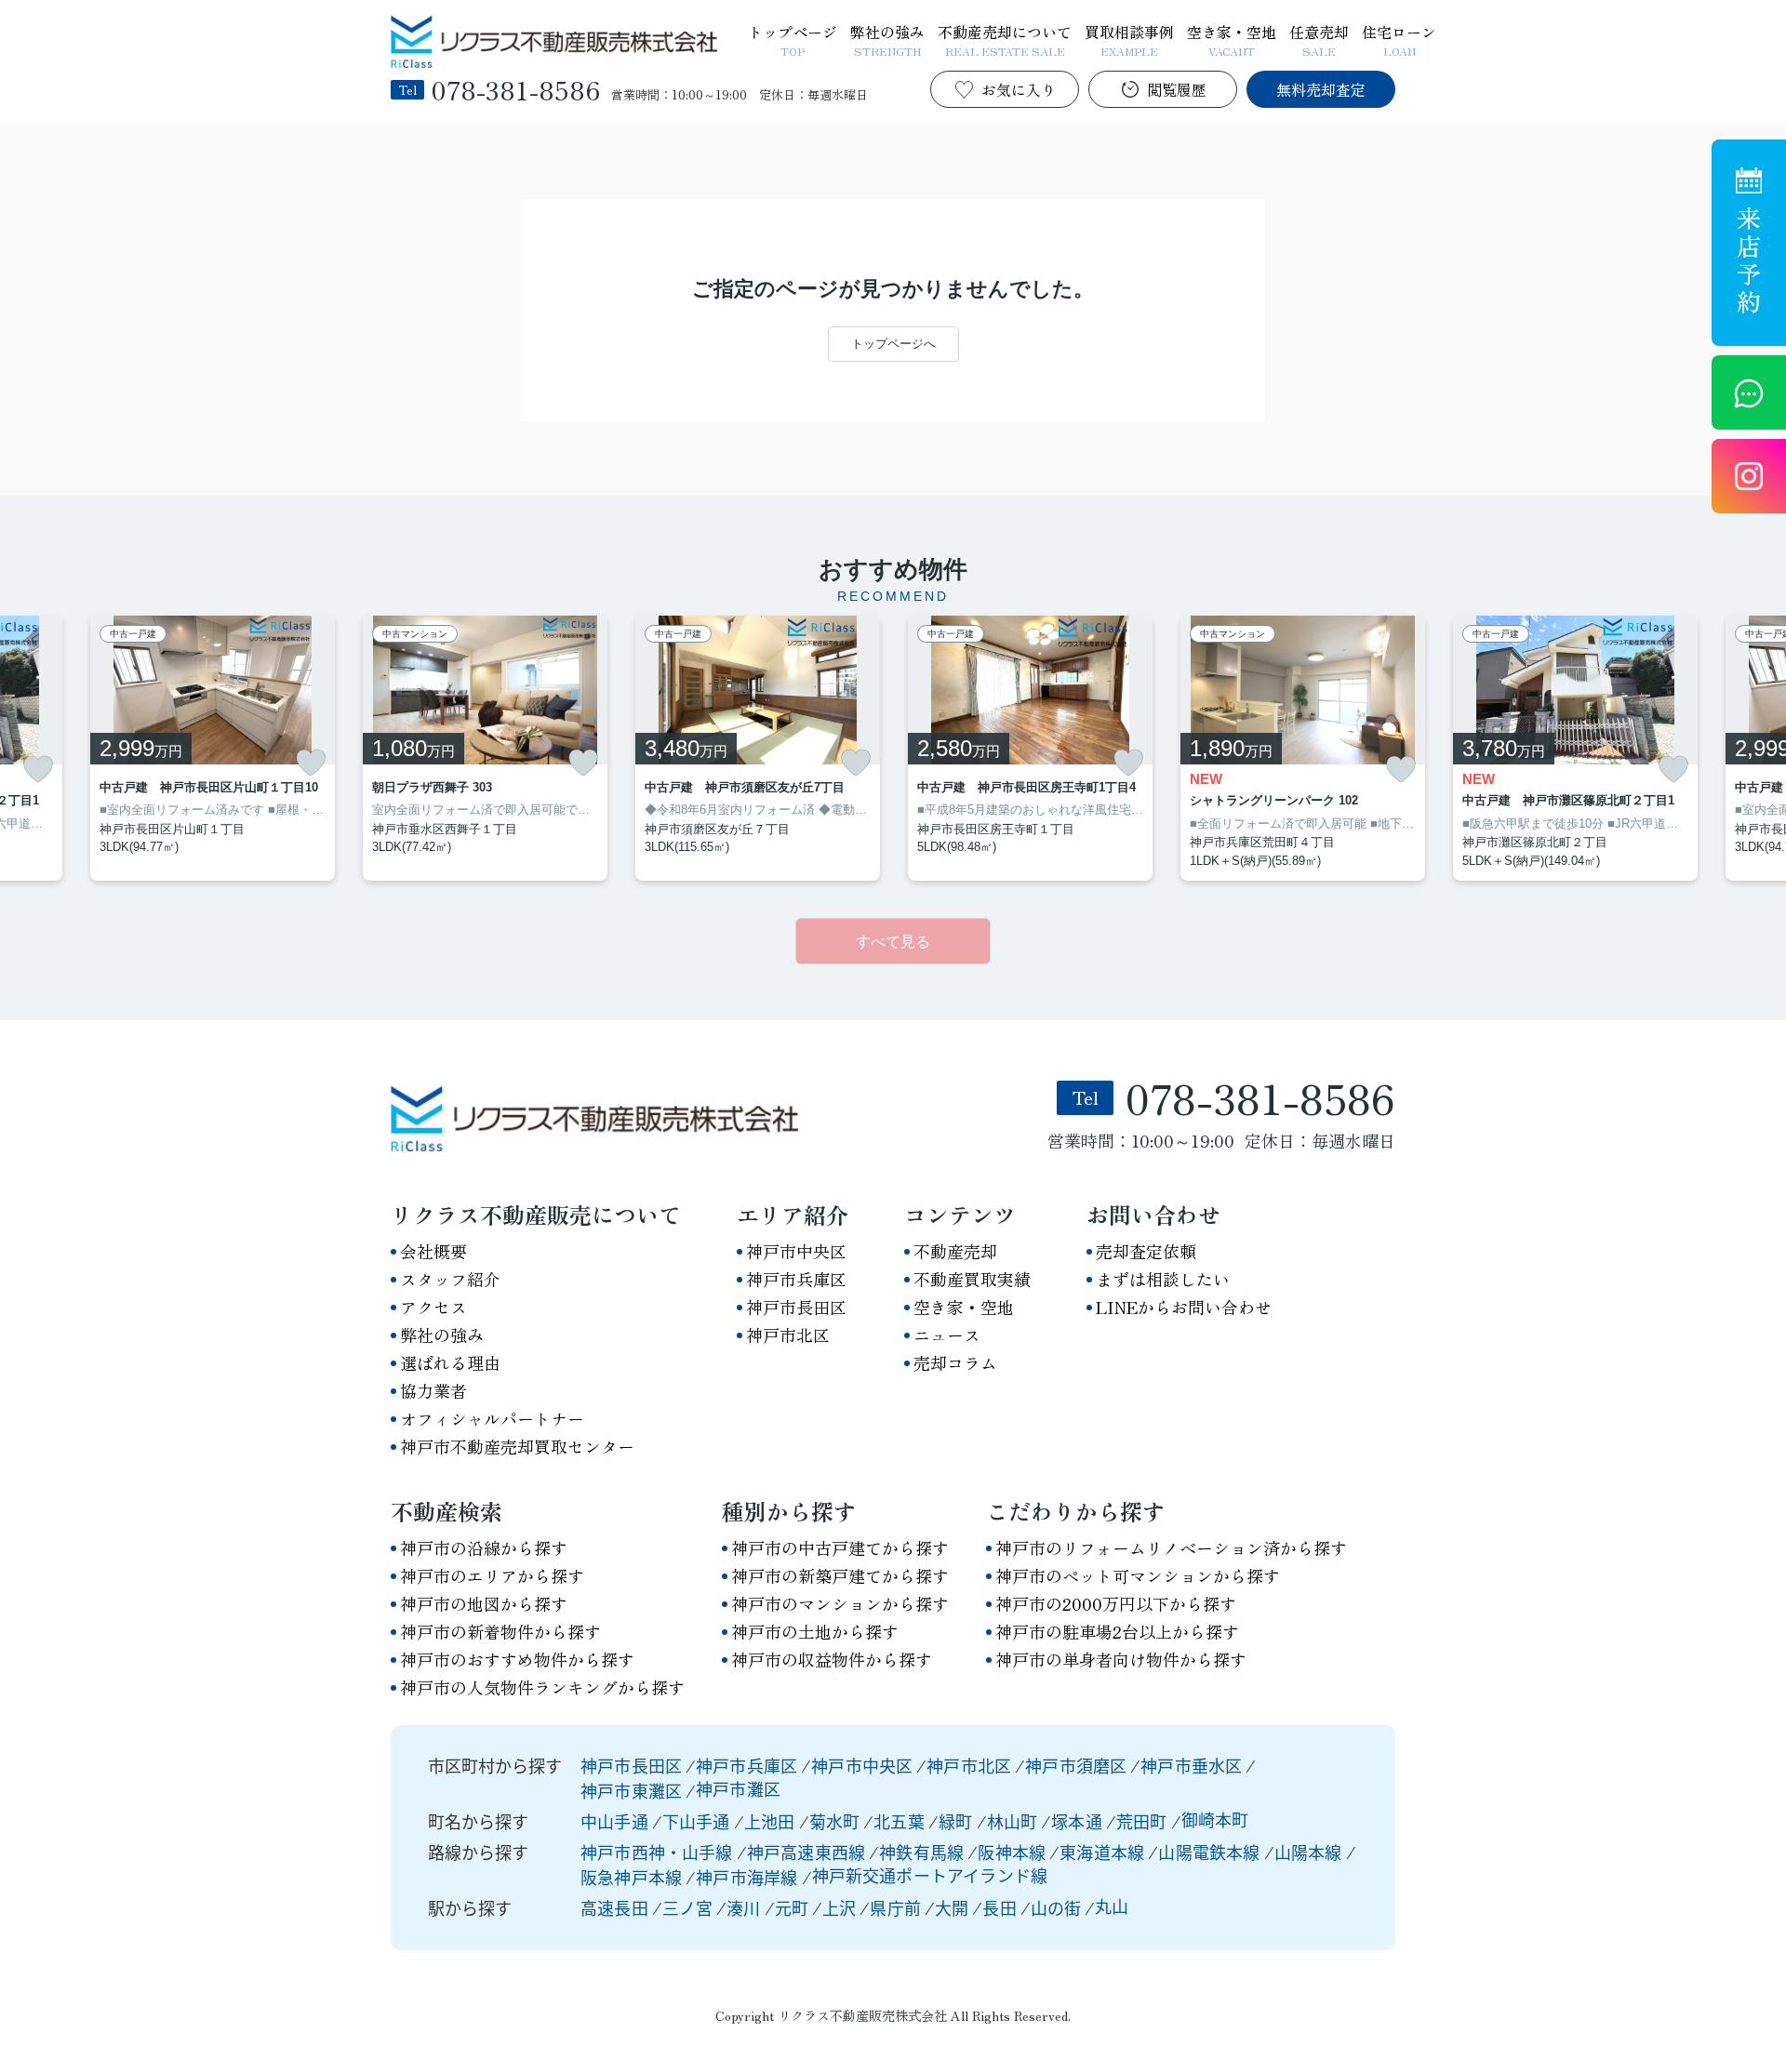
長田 (999, 1907)
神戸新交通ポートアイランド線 (930, 1875)
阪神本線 (1013, 1852)
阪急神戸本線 (633, 1877)
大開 (952, 1907)
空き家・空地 (1232, 39)
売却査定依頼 (1146, 1251)
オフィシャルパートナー (492, 1418)
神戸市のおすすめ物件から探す (517, 1659)
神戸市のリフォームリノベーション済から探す (1171, 1547)
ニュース (947, 1335)
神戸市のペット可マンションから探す (1138, 1575)
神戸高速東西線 (808, 1852)
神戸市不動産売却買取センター (517, 1446)
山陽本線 (1310, 1852)
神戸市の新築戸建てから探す (840, 1575)
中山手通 (616, 1821)
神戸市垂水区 (1191, 1765)
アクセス (433, 1307)
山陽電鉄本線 (1211, 1852)
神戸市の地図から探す (484, 1603)
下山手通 (698, 1821)
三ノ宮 (688, 1907)
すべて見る (893, 942)
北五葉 (901, 1821)
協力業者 (433, 1390)
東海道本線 (1104, 1852)
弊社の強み (887, 39)
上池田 (772, 1821)
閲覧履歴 (1177, 89)
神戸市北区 (788, 1335)
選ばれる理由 (450, 1362)
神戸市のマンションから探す (840, 1603)
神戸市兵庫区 (796, 1279)
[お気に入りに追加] (38, 770)
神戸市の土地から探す (815, 1631)
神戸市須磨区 (1076, 1765)
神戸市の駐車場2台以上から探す (1117, 1631)
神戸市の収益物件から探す (832, 1659)
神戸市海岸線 (748, 1877)
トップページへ (893, 344)
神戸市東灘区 (631, 1790)
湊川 (743, 1907)
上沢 (839, 1907)
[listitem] (485, 749)
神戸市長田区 (796, 1307)
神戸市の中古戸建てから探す (840, 1547)
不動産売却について (1005, 39)
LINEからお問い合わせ (1184, 1307)
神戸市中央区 (796, 1251)
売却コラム (955, 1362)
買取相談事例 (1129, 39)
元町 (792, 1907)
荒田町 (1144, 1821)
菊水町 (837, 1821)
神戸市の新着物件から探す (500, 1631)
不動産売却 (955, 1251)
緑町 (958, 1821)
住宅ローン (1399, 39)
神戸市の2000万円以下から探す (1116, 1603)
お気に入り (1019, 89)
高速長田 (614, 1907)
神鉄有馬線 (923, 1852)
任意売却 (1319, 39)
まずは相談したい (1163, 1279)
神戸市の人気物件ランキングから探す (542, 1687)
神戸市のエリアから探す (492, 1575)
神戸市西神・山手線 (659, 1852)
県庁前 (895, 1907)
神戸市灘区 (738, 1788)
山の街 (1056, 1907)
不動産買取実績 (972, 1279)
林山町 (1014, 1821)
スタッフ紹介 (450, 1279)
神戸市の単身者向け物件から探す (1121, 1659)
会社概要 (433, 1251)
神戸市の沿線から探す (484, 1547)
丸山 (1112, 1906)
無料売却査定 (1321, 89)
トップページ (793, 39)
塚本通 (1079, 1821)
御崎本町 (1215, 1819)
